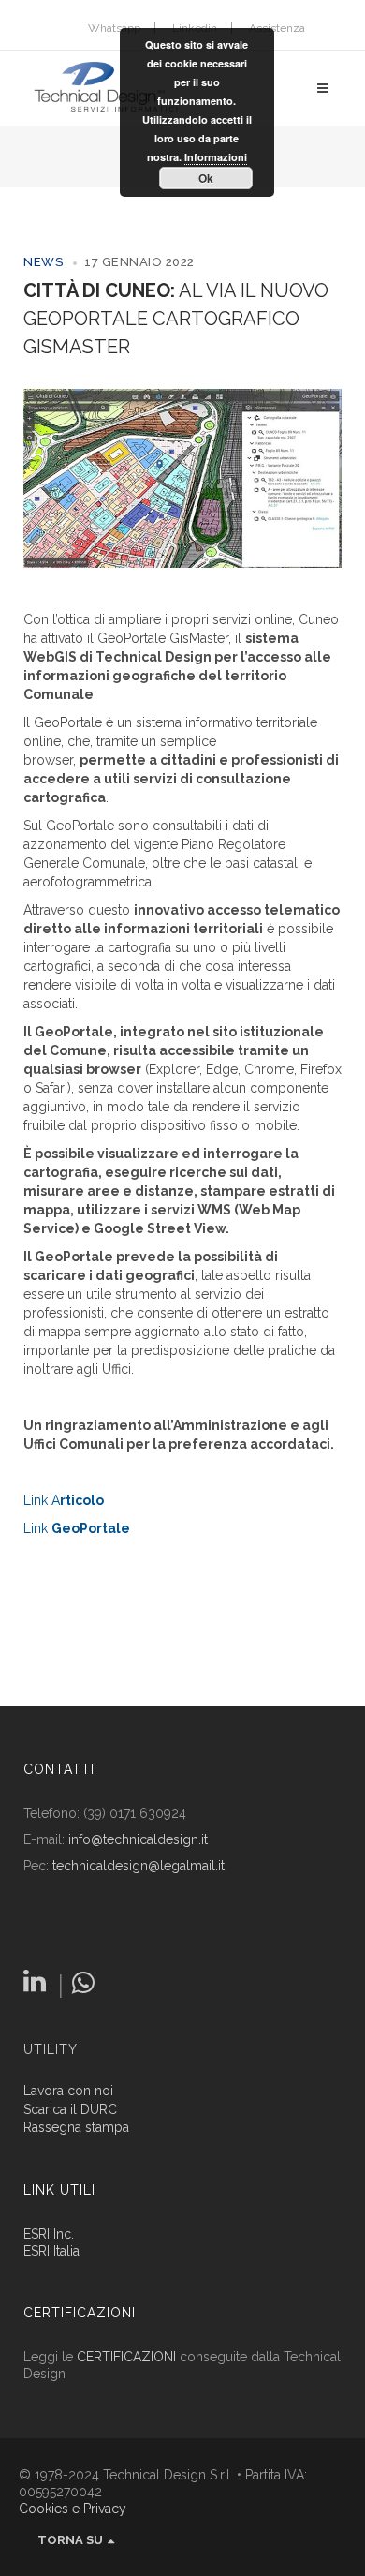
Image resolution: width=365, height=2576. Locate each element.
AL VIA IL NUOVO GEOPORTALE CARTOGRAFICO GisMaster (176, 319)
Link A (64, 1500)
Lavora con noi (68, 2091)
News (43, 262)
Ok (206, 178)
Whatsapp (114, 28)
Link (77, 1528)
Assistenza (277, 28)
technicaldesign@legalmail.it (139, 1866)
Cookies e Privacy (73, 2509)
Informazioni (216, 157)
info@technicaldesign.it (138, 1839)
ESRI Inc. (49, 2234)
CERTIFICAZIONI (126, 2357)
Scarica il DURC (70, 2110)
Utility (51, 2049)
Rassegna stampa (76, 2128)
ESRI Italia (51, 2251)
